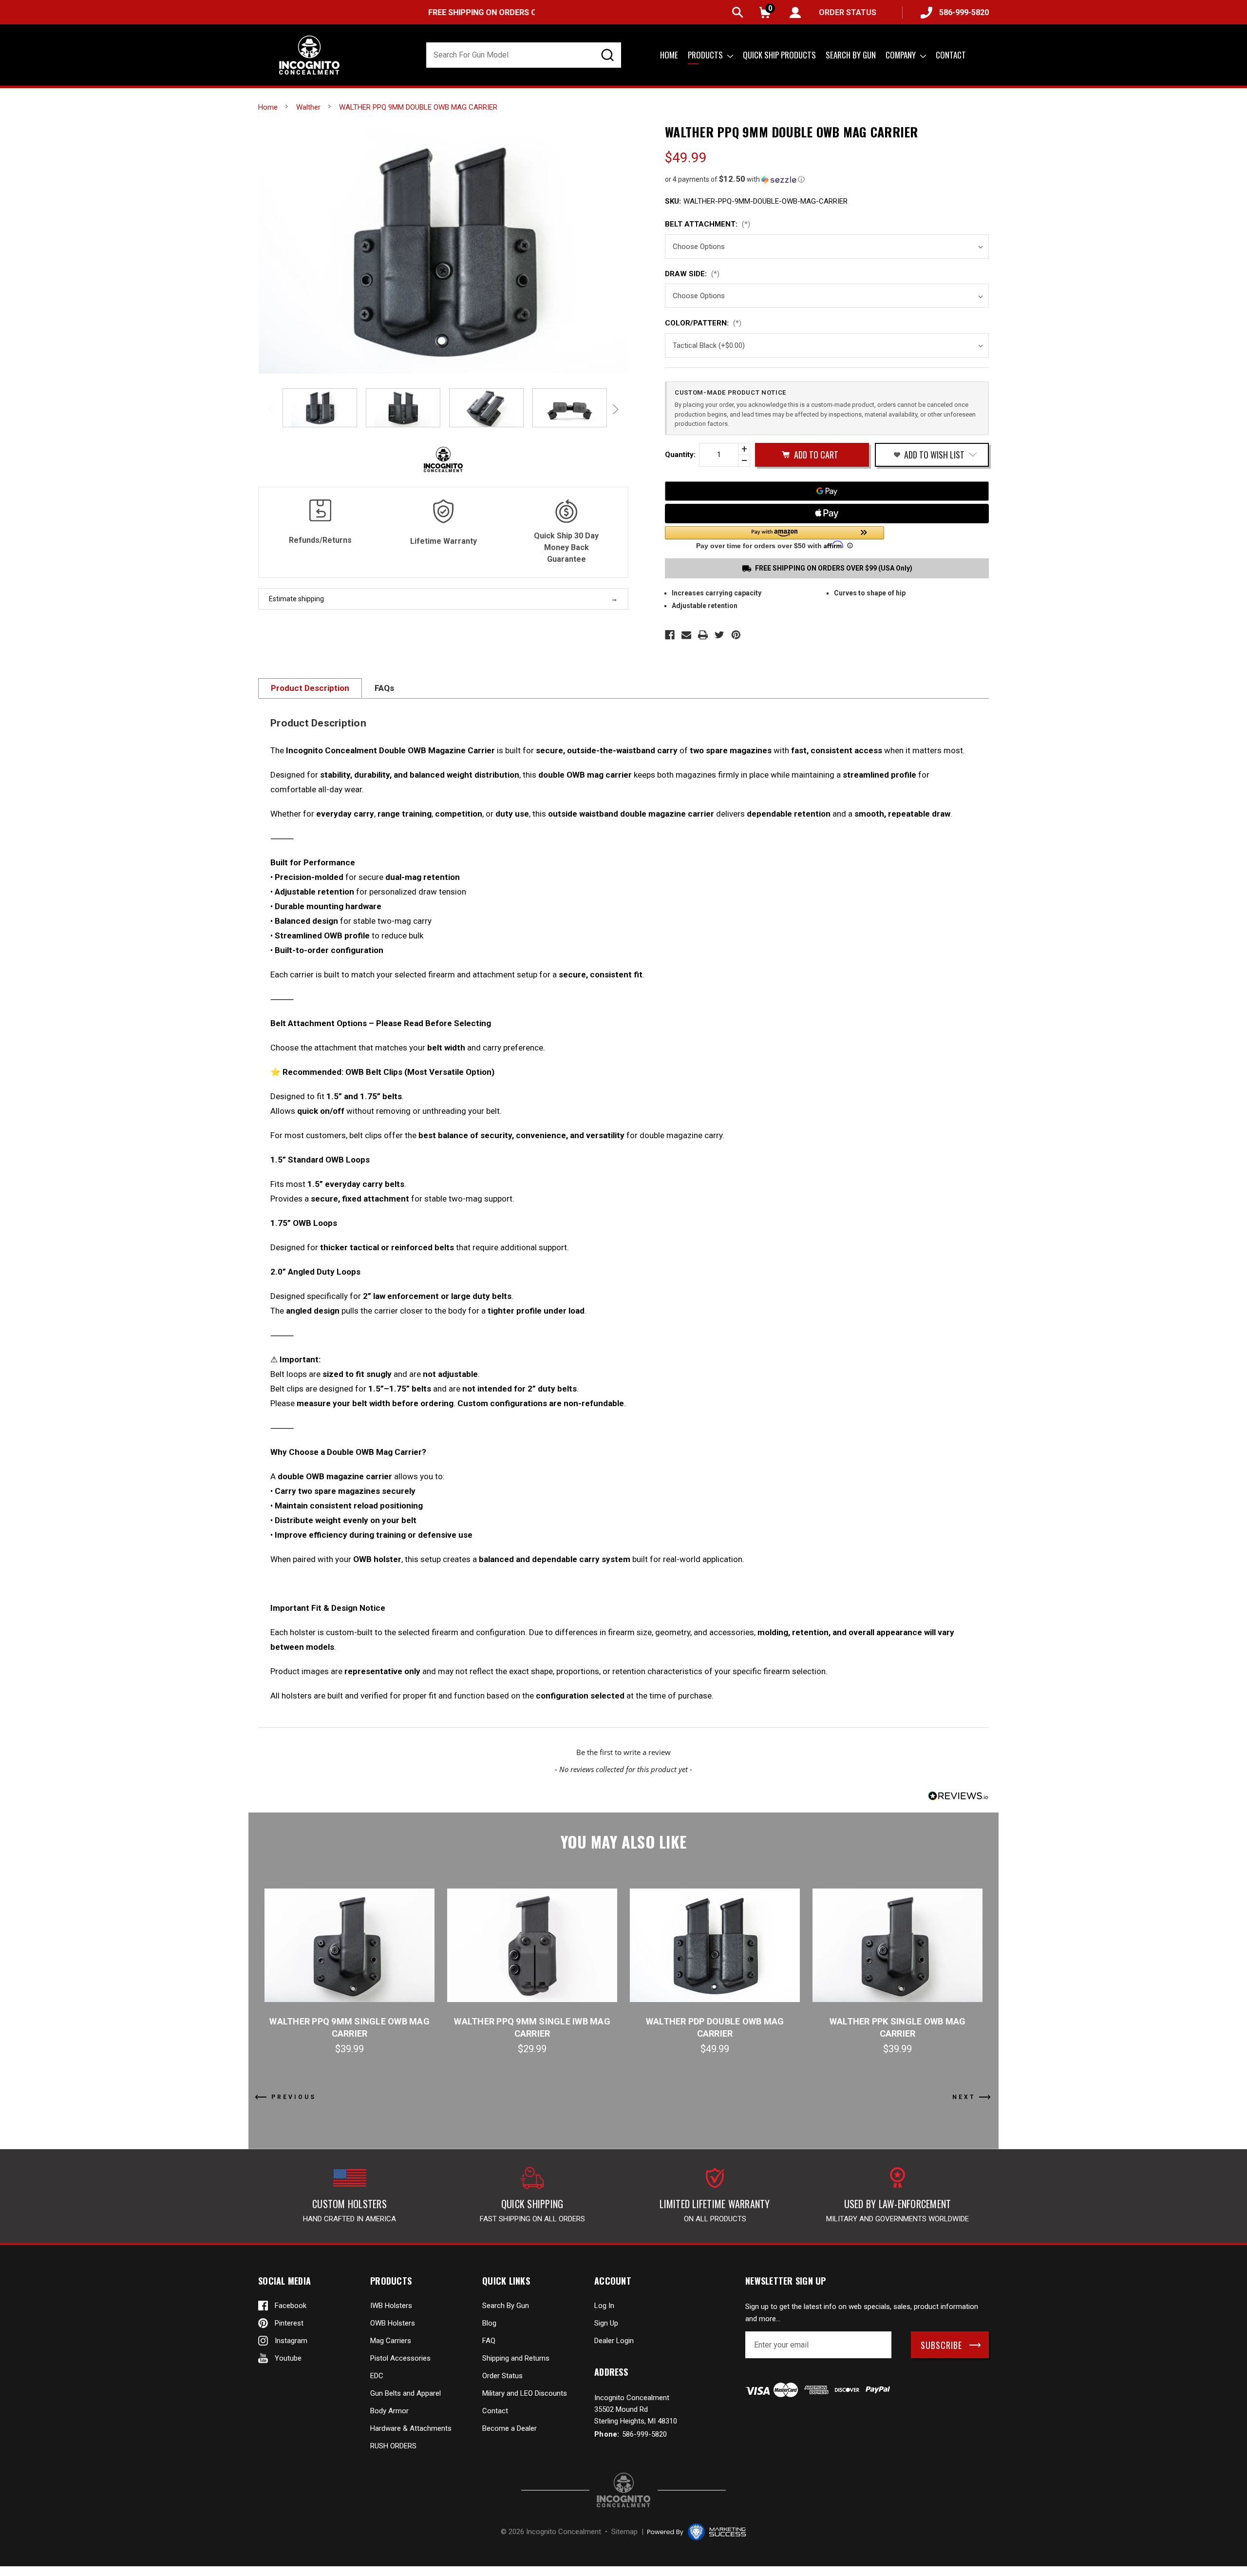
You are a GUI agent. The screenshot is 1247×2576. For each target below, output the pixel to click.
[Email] (686, 635)
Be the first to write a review (623, 1752)
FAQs (384, 688)
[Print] (703, 635)
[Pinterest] (736, 635)
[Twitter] (719, 635)
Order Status (502, 2376)
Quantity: (680, 455)
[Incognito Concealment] (623, 2490)
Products (706, 55)
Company (902, 55)
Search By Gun (506, 2306)
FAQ (489, 2341)
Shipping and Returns (516, 2358)
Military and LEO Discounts (525, 2393)
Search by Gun (851, 55)
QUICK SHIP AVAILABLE (519, 12)
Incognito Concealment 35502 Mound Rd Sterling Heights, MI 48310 (636, 2409)
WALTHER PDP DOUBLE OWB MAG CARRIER (715, 2027)
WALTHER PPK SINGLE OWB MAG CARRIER (898, 2027)
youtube (288, 2358)
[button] (827, 179)
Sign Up (606, 2323)
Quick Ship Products (779, 55)
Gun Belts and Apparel (406, 2393)
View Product (350, 1945)
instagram (291, 2341)
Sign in (795, 12)
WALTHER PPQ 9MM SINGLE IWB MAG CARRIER (532, 2027)
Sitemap (624, 2532)
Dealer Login (614, 2341)
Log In (604, 2306)
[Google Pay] (827, 491)
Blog (489, 2323)
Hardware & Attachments (411, 2428)
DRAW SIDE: (692, 274)
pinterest (289, 2323)
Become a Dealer (510, 2428)
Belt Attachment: (708, 224)
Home (669, 55)
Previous (273, 409)
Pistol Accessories (400, 2358)
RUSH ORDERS (393, 2446)
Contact (951, 55)
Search (738, 12)
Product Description (310, 688)
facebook (291, 2306)
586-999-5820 (964, 12)
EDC (377, 2376)
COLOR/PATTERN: (703, 323)
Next (614, 409)
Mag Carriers (391, 2341)
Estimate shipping (296, 599)
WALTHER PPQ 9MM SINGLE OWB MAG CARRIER (350, 2027)
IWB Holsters (391, 2306)
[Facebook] (670, 635)
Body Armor (389, 2411)
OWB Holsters (393, 2323)
